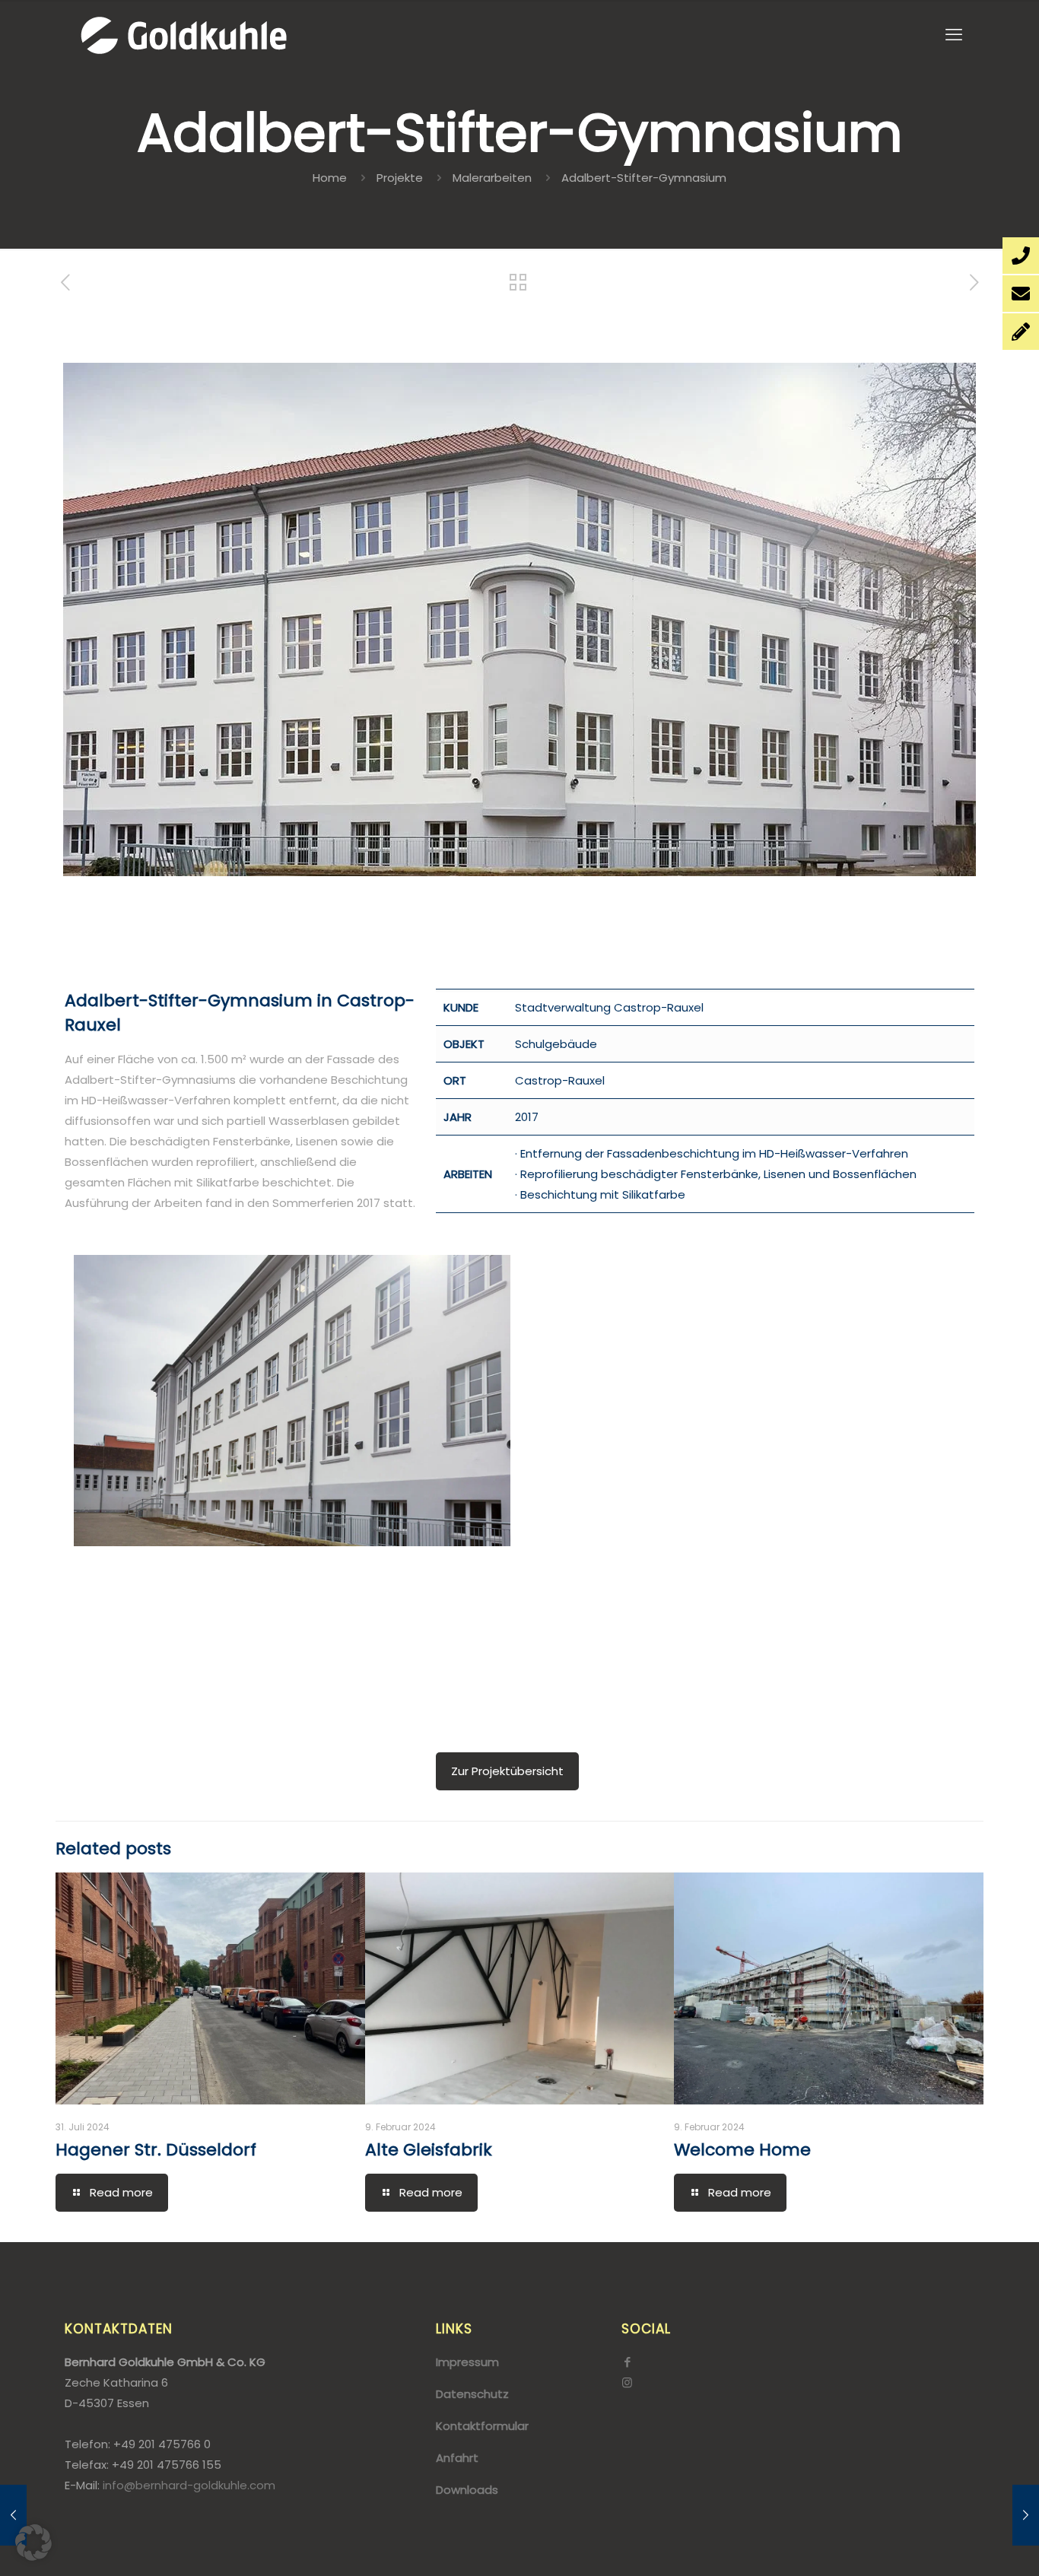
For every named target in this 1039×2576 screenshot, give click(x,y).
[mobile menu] (954, 35)
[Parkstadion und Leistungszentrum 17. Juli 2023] (1026, 2515)
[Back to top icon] (966, 2545)
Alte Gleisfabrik (429, 2150)
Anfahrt (457, 2458)
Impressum (467, 2362)
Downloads (467, 2490)
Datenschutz (472, 2394)
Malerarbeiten (492, 178)
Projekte (400, 178)
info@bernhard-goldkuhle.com (189, 2485)
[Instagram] (627, 2382)
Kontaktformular (482, 2426)
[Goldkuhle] (183, 35)
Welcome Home (742, 2150)
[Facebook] (627, 2362)
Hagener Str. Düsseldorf (156, 2150)
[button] (33, 2543)
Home (330, 178)
